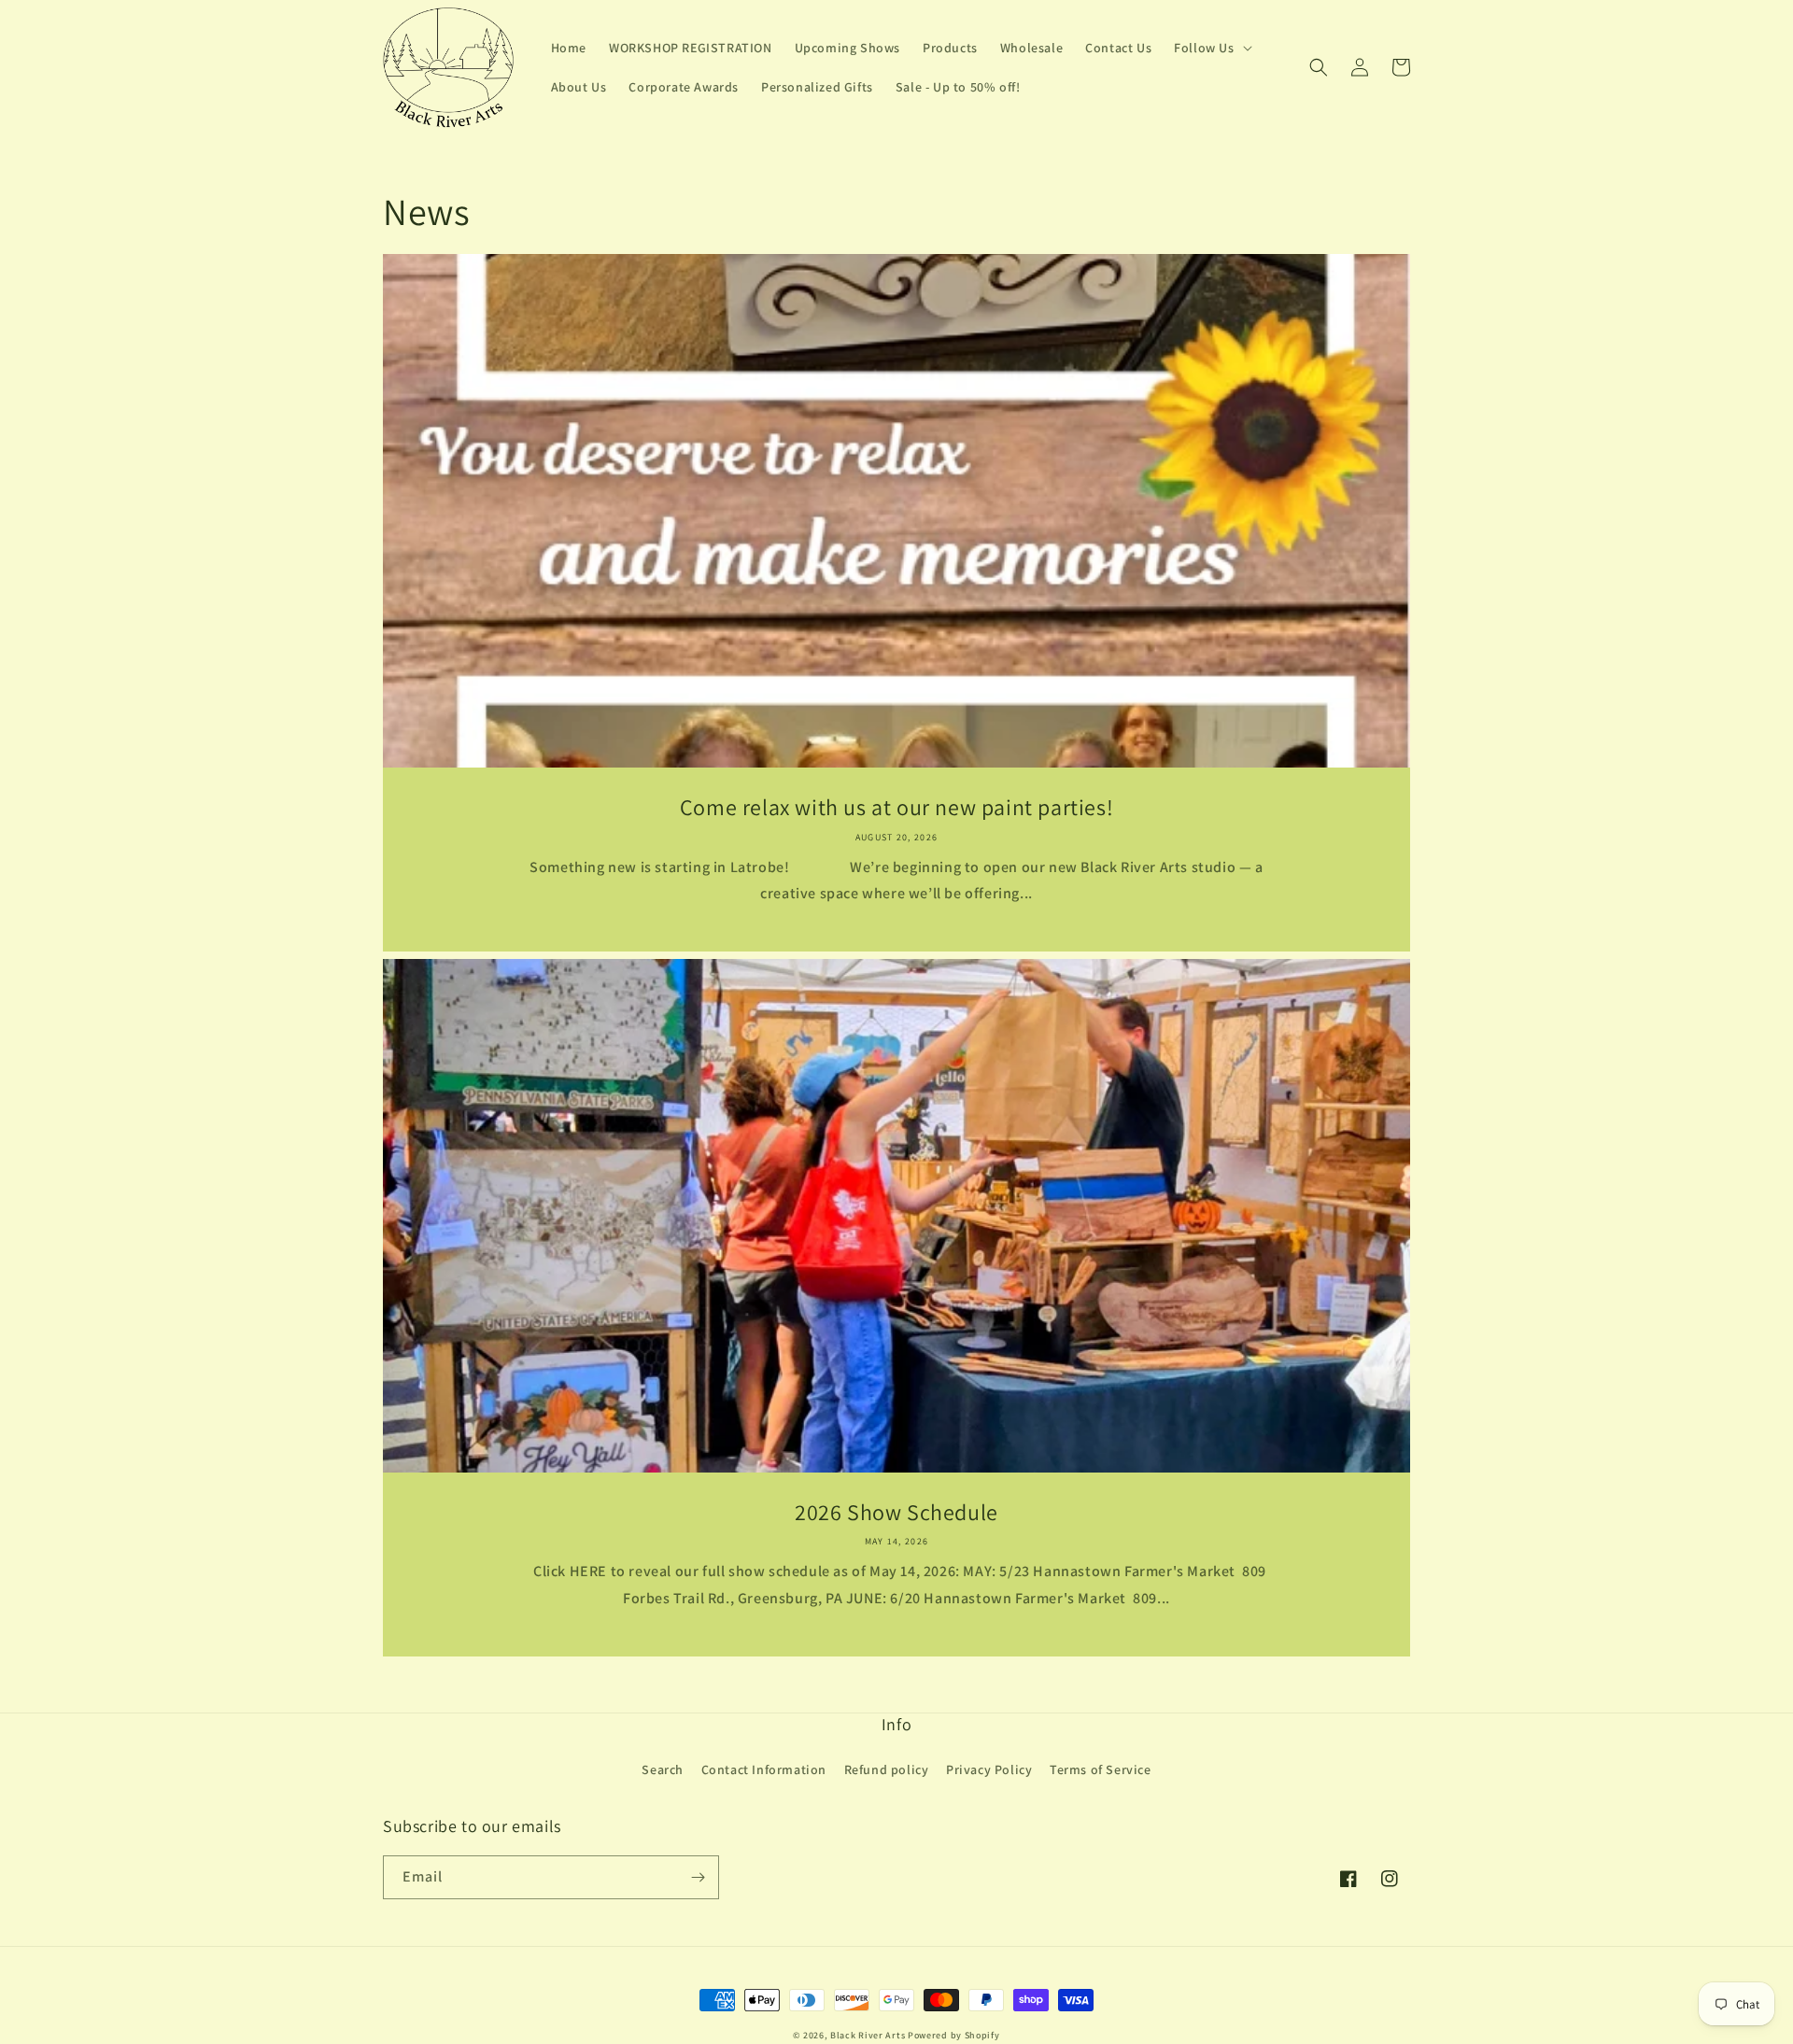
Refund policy (887, 1769)
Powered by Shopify (954, 2035)
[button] (1211, 48)
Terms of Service (1101, 1769)
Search (663, 1769)
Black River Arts (868, 2035)
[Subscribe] (698, 1877)
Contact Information (764, 1769)
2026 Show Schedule (896, 1512)
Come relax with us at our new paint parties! (896, 807)
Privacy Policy (989, 1769)
